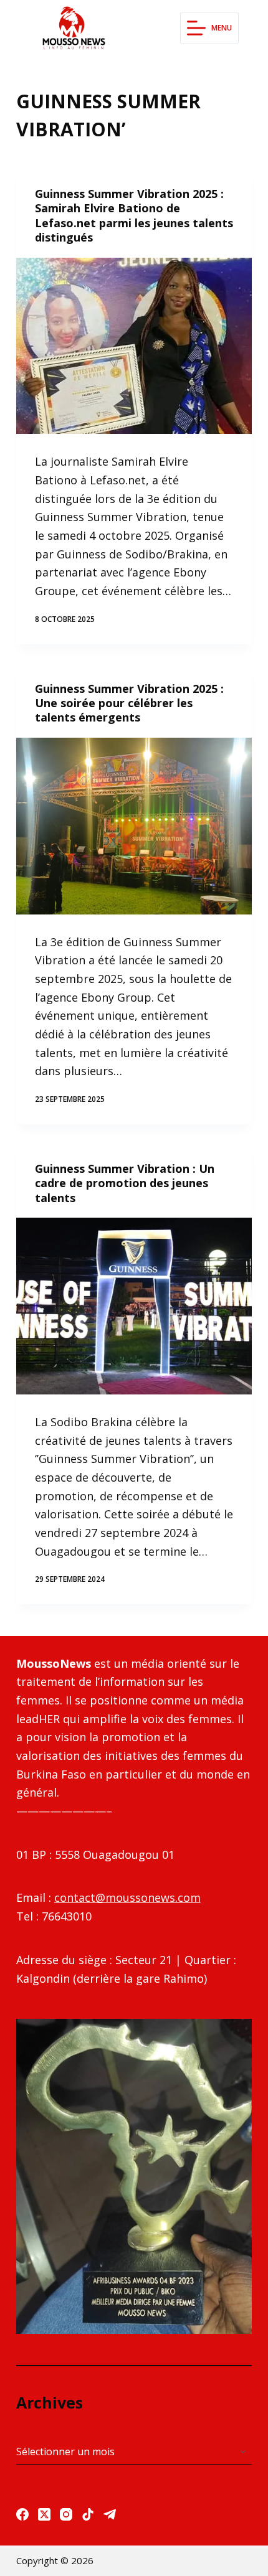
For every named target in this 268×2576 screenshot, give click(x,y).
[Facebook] (22, 2514)
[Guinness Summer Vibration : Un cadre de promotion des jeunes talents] (134, 1306)
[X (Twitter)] (44, 2514)
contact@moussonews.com (127, 1897)
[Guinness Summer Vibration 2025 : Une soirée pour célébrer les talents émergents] (134, 826)
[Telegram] (110, 2514)
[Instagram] (66, 2514)
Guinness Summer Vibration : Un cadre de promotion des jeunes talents (125, 1183)
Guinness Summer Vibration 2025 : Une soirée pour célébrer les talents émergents (129, 703)
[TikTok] (88, 2514)
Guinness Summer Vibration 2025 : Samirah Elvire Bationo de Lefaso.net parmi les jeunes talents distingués (134, 215)
